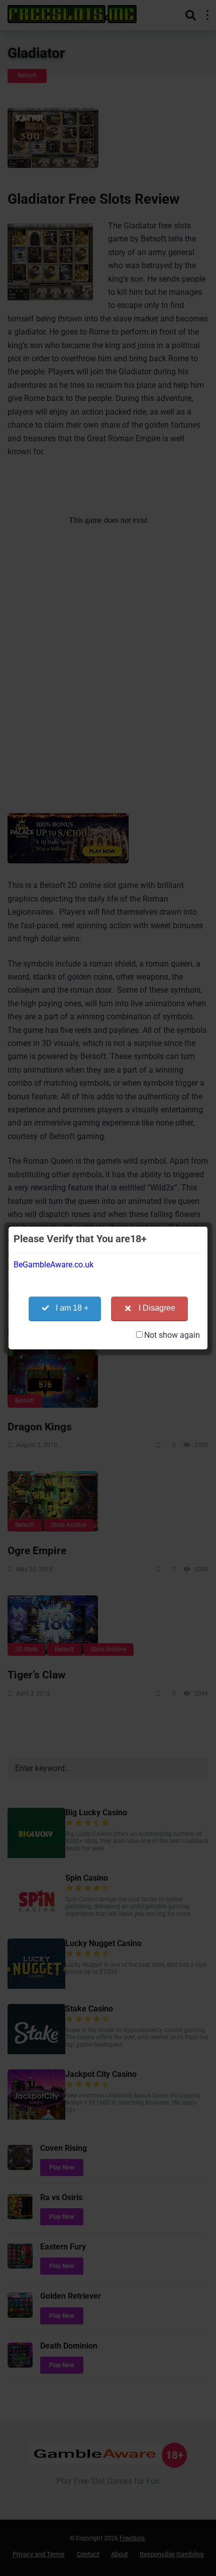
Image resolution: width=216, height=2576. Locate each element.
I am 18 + (72, 1308)
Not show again (172, 1335)
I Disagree (157, 1308)
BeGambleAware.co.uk (53, 1265)
